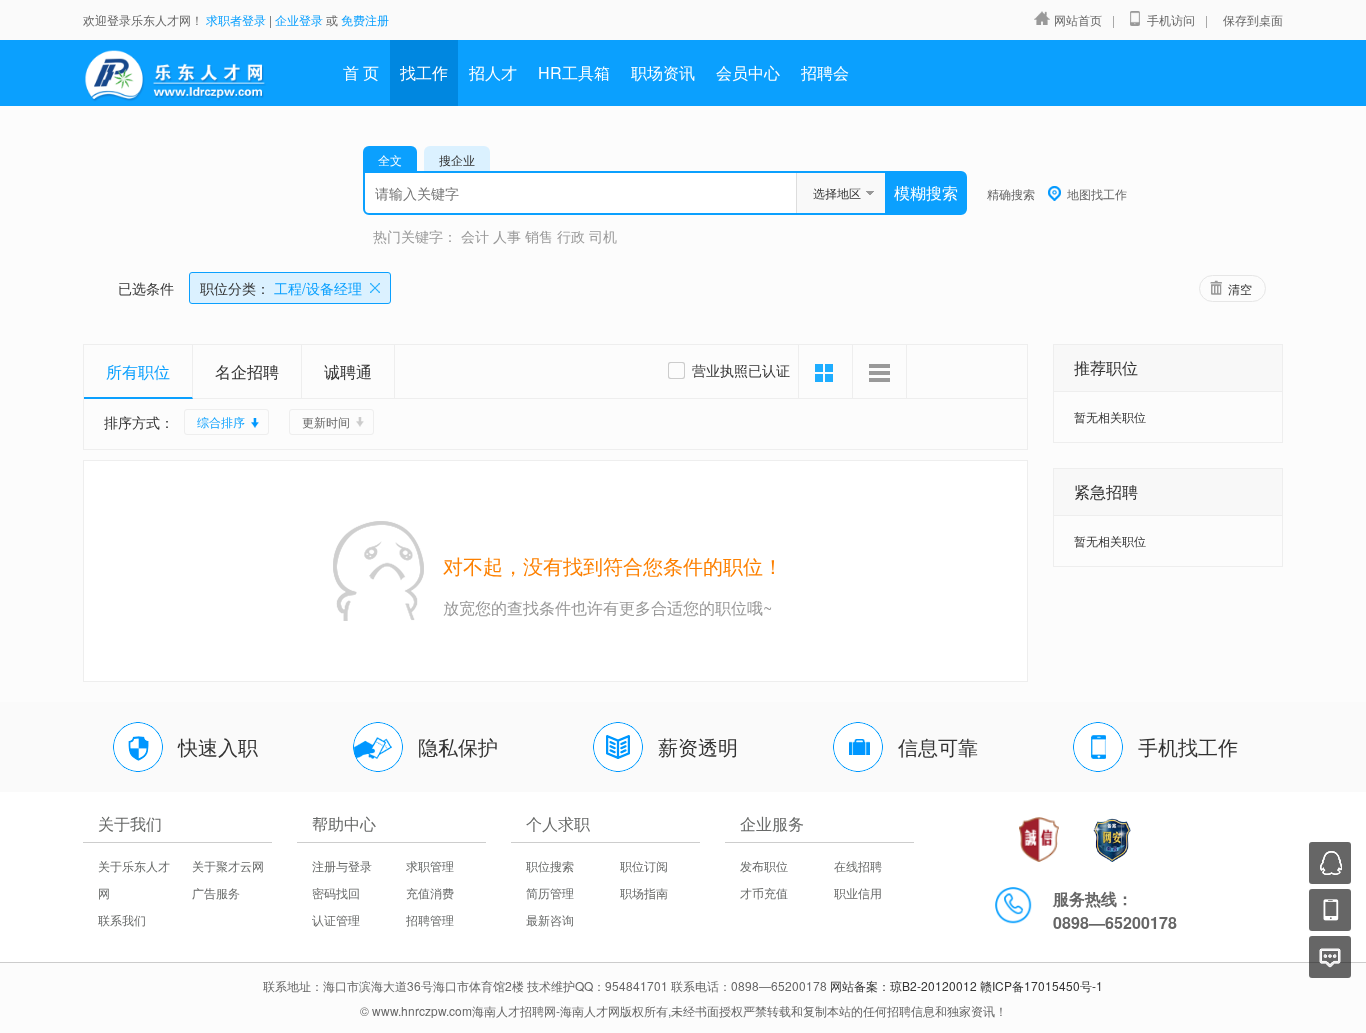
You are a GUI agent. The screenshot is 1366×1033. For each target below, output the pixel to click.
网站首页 (1078, 19)
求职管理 (430, 865)
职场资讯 (663, 72)
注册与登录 (342, 865)
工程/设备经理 (281, 288)
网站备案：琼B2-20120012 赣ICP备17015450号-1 (966, 985)
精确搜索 (1011, 193)
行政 (571, 236)
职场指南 (644, 892)
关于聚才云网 (228, 865)
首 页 (361, 72)
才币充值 (764, 892)
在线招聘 (858, 865)
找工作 (424, 72)
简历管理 (550, 892)
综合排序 (221, 421)
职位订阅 (644, 865)
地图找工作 (1097, 193)
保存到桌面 (1253, 19)
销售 (539, 236)
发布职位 (764, 865)
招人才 (493, 72)
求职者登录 (236, 19)
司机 (603, 236)
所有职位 (138, 371)
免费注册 (365, 19)
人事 (507, 236)
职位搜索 (550, 865)
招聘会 (825, 72)
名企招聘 (247, 371)
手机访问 (1171, 19)
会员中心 (748, 72)
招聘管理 (430, 919)
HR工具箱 (574, 72)
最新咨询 (550, 919)
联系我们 (122, 919)
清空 (1240, 288)
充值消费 (430, 892)
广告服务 (216, 892)
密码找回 (336, 892)
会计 (475, 236)
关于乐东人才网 (134, 879)
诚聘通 (348, 371)
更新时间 (326, 421)
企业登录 (299, 19)
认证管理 (336, 919)
